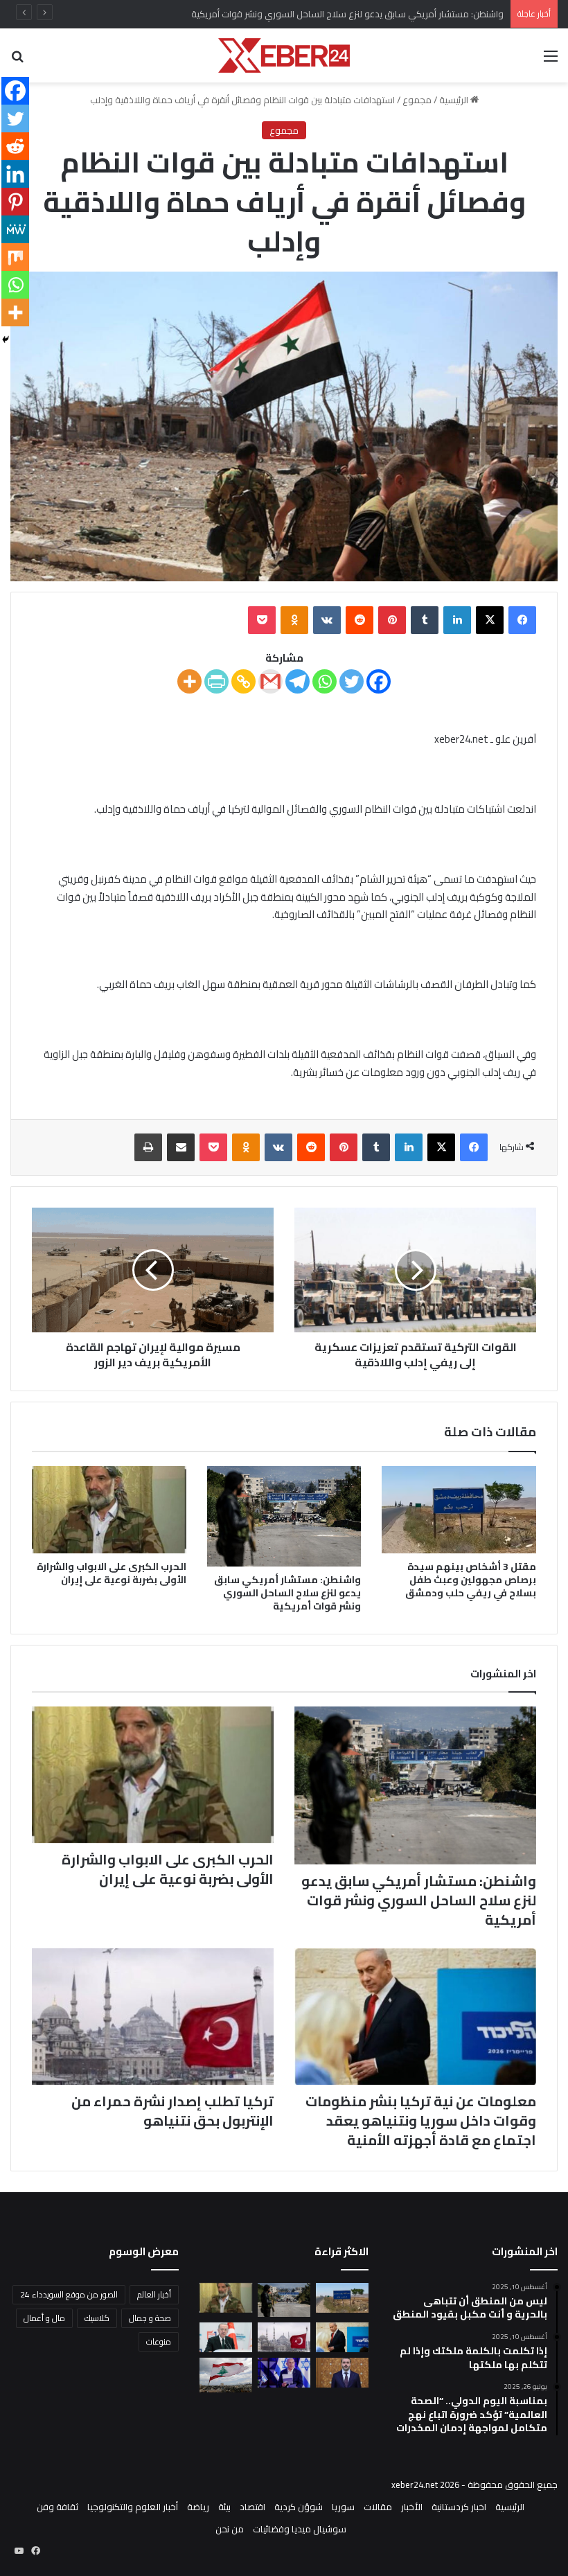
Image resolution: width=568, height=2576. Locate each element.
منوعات (159, 2341)
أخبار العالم (154, 2294)
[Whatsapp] (325, 681)
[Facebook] (379, 681)
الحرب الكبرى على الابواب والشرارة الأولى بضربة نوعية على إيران (112, 1573)
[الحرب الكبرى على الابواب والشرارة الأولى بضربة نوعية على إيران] (109, 1510)
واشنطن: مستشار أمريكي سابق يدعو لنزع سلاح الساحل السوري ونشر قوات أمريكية (287, 1593)
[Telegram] (298, 681)
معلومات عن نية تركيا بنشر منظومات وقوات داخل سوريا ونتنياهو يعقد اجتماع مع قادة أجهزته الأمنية (421, 2120)
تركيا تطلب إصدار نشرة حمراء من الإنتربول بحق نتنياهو (172, 2111)
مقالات (378, 2507)
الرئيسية (455, 100)
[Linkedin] (15, 174)
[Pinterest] (15, 202)
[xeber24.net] (284, 55)
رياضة (198, 2507)
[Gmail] (270, 681)
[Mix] (15, 257)
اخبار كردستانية (459, 2507)
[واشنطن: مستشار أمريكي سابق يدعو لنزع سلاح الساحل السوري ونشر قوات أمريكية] (284, 1516)
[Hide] (6, 339)
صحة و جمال (150, 2318)
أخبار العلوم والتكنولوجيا (133, 2507)
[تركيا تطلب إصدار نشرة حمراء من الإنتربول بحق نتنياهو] (153, 2017)
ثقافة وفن (57, 2507)
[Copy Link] (243, 681)
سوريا (343, 2507)
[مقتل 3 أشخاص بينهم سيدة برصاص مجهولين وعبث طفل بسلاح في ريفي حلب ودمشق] (459, 1510)
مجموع (417, 100)
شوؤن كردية (299, 2507)
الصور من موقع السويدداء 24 (69, 2294)
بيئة (224, 2507)
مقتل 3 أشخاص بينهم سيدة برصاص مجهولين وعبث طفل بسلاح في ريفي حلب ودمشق (471, 1580)
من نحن (230, 2529)
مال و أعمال (44, 2318)
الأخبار (412, 2507)
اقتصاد (252, 2507)
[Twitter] (352, 681)
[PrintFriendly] (216, 681)
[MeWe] (15, 229)
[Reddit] (15, 146)
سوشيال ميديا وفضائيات (300, 2529)
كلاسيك (97, 2318)
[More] (189, 681)
